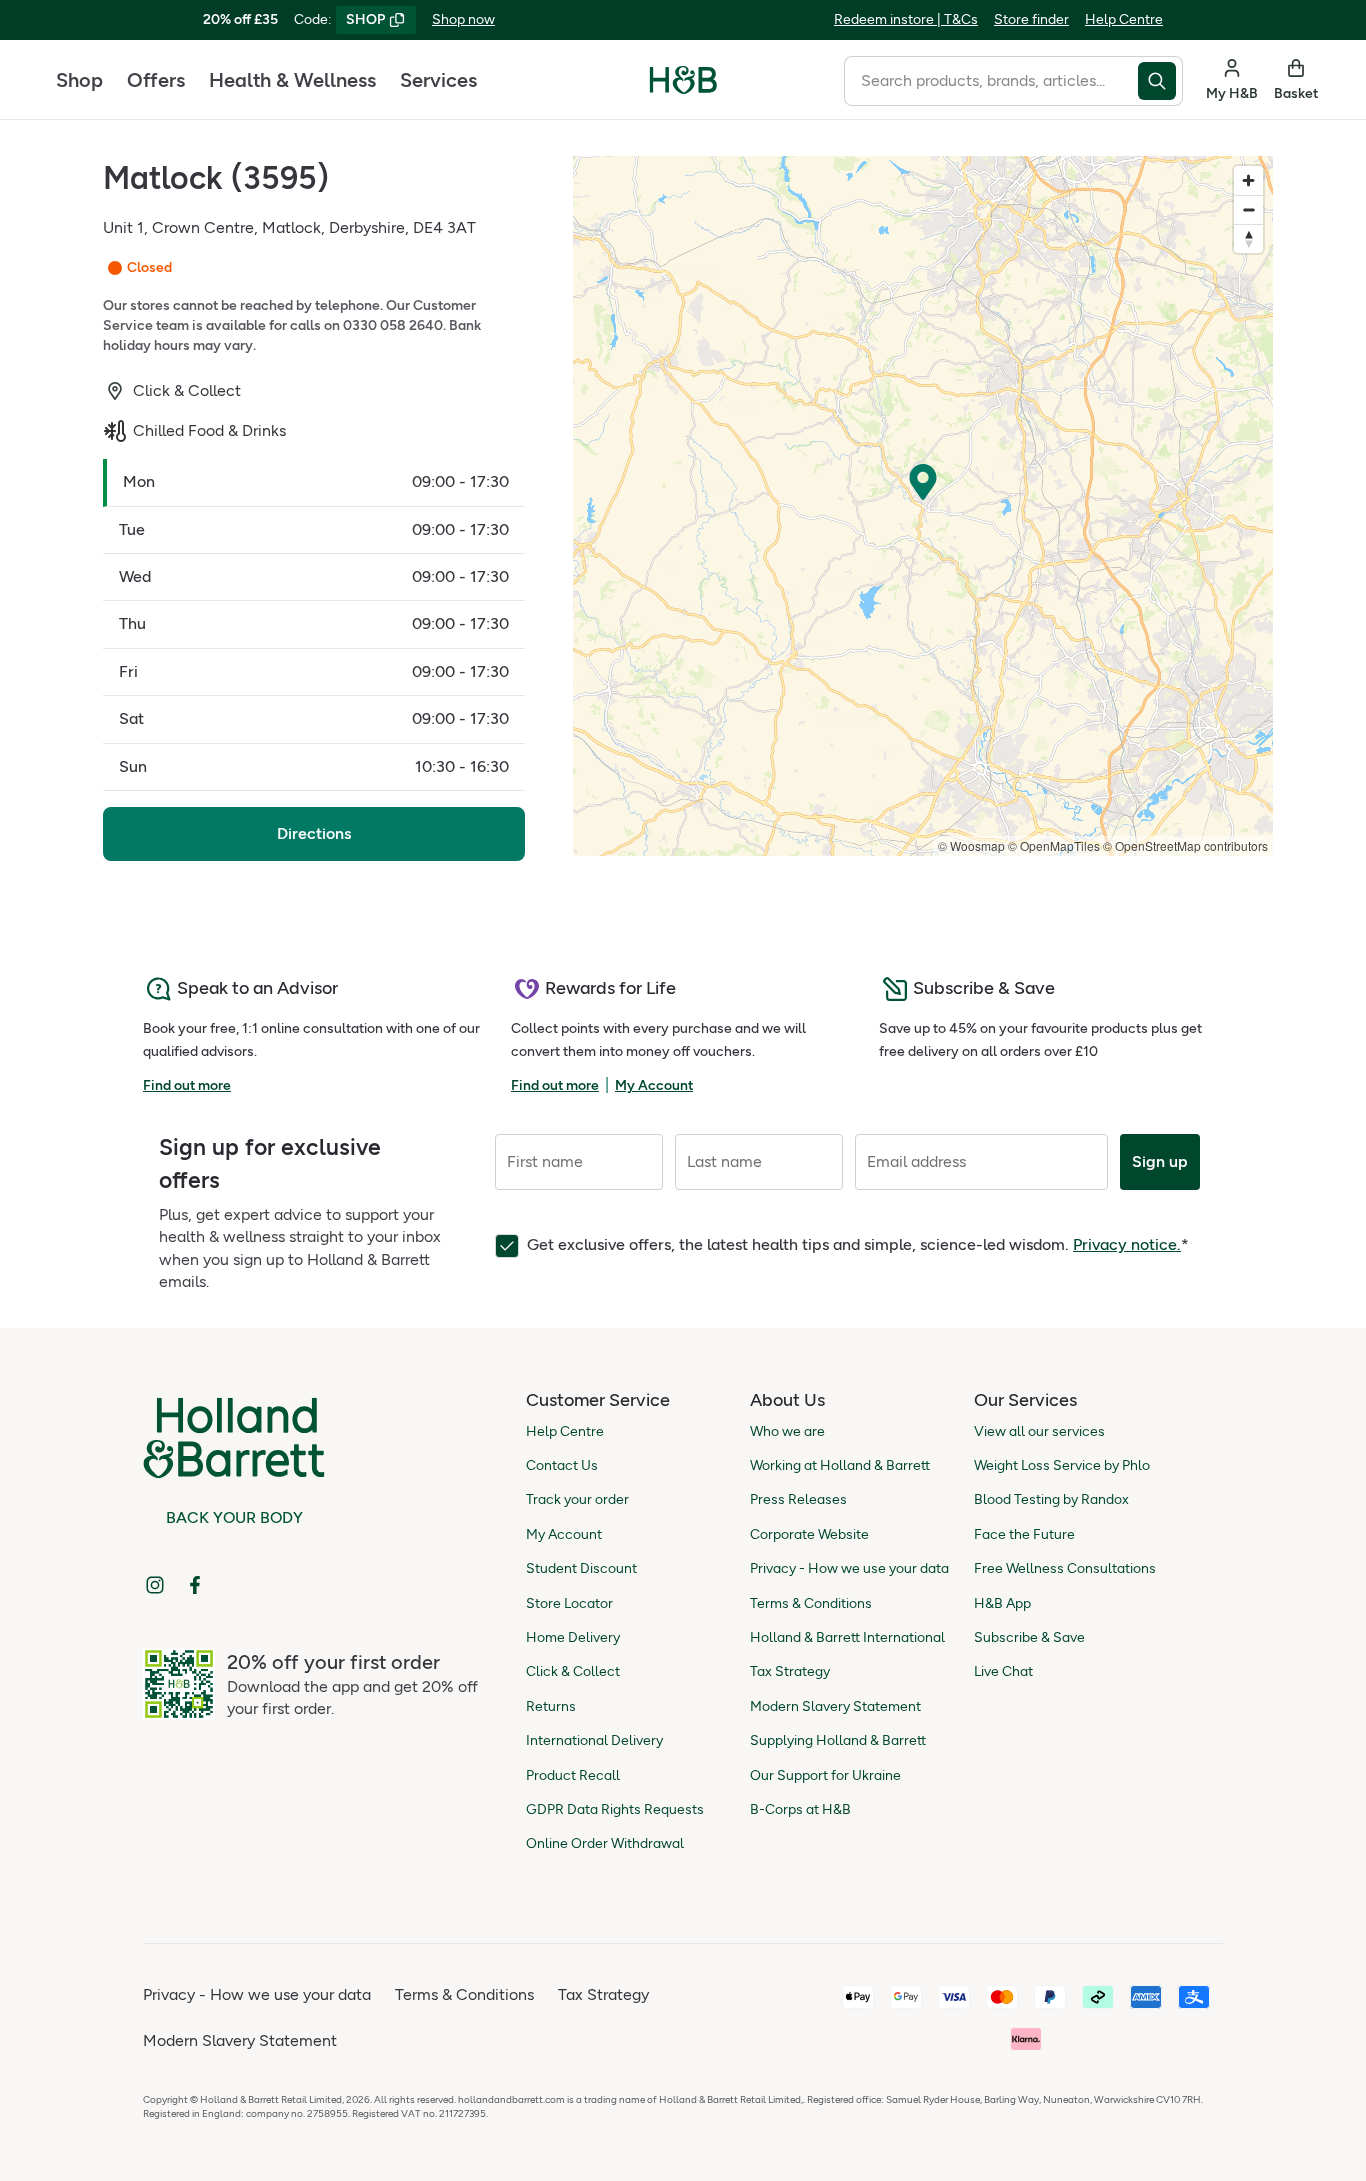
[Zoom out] (1248, 209)
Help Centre (1124, 19)
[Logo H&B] (683, 88)
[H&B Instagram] (155, 1585)
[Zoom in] (1248, 180)
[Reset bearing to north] (1248, 238)
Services (438, 80)
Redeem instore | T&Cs (906, 19)
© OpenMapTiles (1054, 845)
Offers (156, 80)
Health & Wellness (292, 80)
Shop (79, 80)
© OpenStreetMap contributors (1185, 845)
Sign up (1160, 1161)
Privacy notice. (1127, 1244)
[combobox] (991, 81)
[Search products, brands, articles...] (1160, 81)
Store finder (1031, 19)
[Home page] (683, 80)
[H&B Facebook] (195, 1585)
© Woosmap (971, 845)
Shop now (463, 19)
